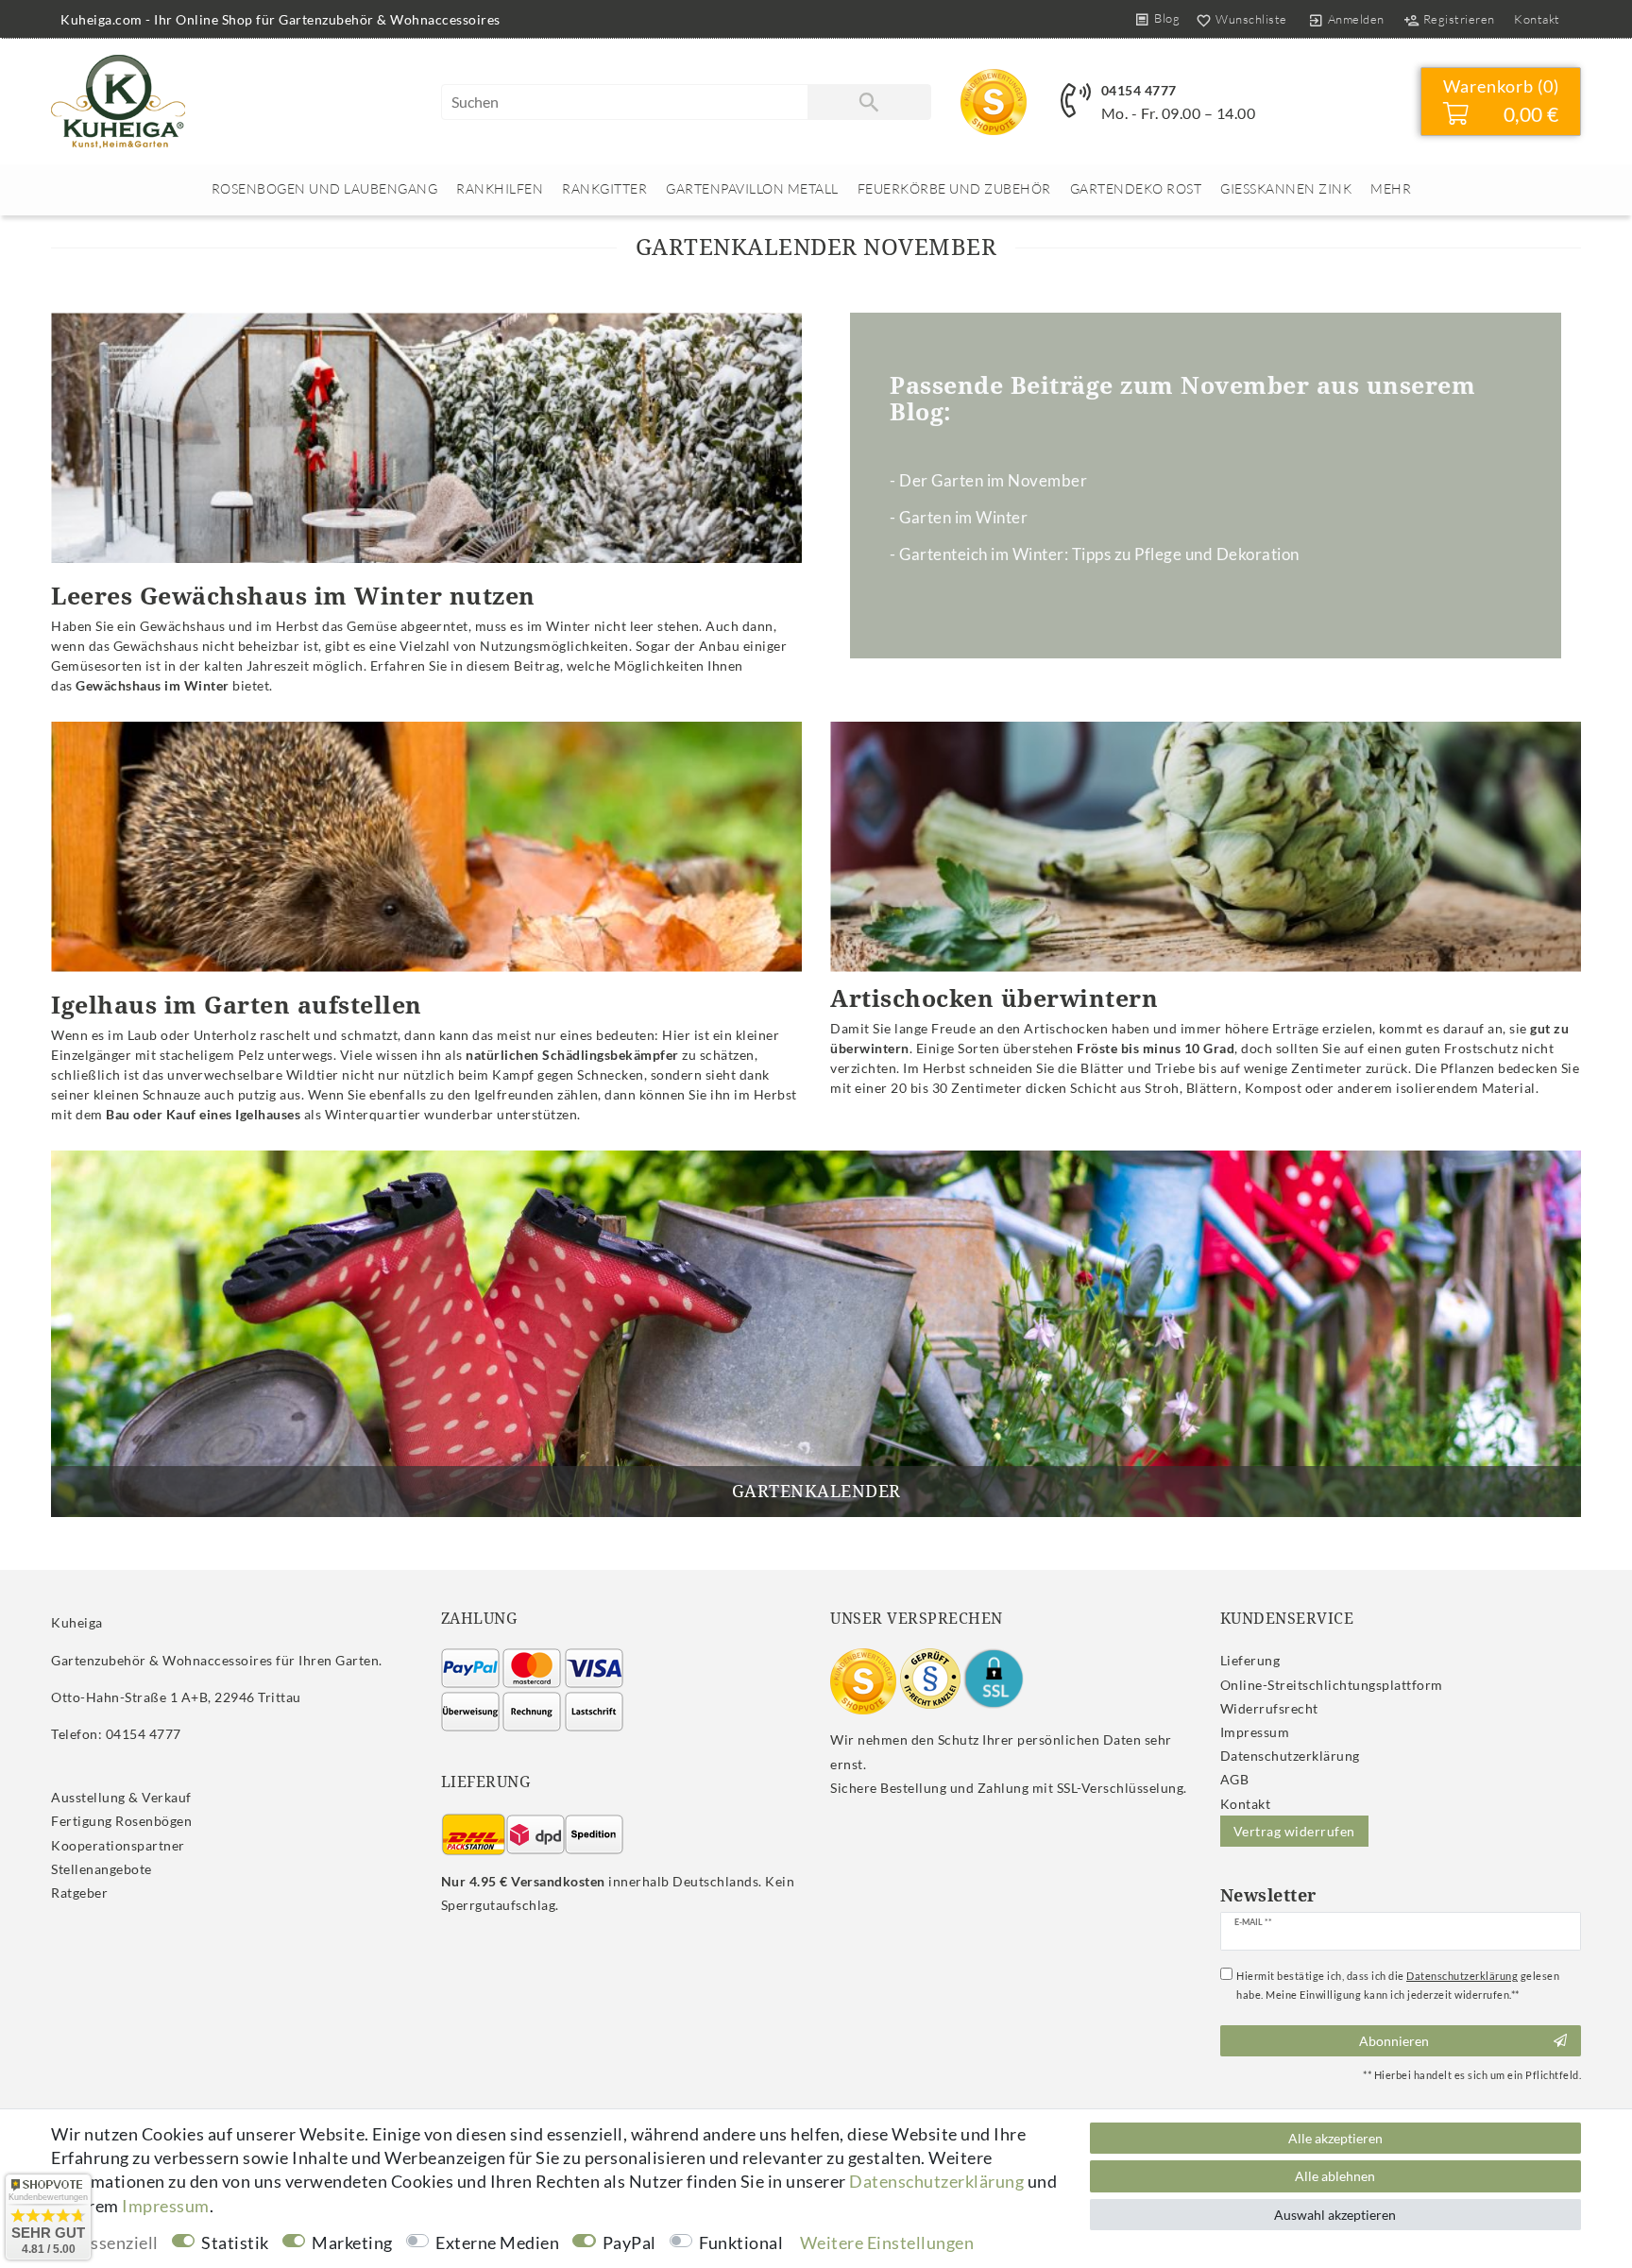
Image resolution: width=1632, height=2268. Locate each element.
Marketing (352, 2242)
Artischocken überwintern (994, 998)
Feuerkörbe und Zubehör (954, 188)
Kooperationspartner (118, 1845)
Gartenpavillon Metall (752, 188)
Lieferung (1250, 1660)
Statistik (235, 2242)
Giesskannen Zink (1286, 188)
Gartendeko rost (1136, 188)
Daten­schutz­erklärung (1290, 1756)
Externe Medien (497, 2242)
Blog (1167, 18)
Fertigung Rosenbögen (121, 1821)
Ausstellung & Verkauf (121, 1797)
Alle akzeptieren (1335, 2138)
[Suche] (869, 102)
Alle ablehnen (1335, 2176)
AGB (1235, 1779)
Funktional (741, 2242)
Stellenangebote (102, 1869)
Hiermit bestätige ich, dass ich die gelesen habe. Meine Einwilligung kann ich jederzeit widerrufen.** (1398, 1985)
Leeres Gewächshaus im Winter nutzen (293, 595)
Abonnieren (1394, 2041)
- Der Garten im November (988, 480)
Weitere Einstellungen (887, 2242)
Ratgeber (79, 1893)
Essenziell (120, 2242)
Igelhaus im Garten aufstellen (237, 1004)
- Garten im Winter (959, 517)
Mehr (1391, 188)
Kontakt (1537, 19)
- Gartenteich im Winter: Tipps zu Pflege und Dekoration (1095, 554)
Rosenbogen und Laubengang (325, 188)
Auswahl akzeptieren (1335, 2215)
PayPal (629, 2242)
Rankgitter (604, 188)
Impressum (1255, 1732)
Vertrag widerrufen (1294, 1831)
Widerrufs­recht (1269, 1708)
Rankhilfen (500, 188)
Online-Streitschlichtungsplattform (1332, 1685)
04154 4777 (1139, 90)
